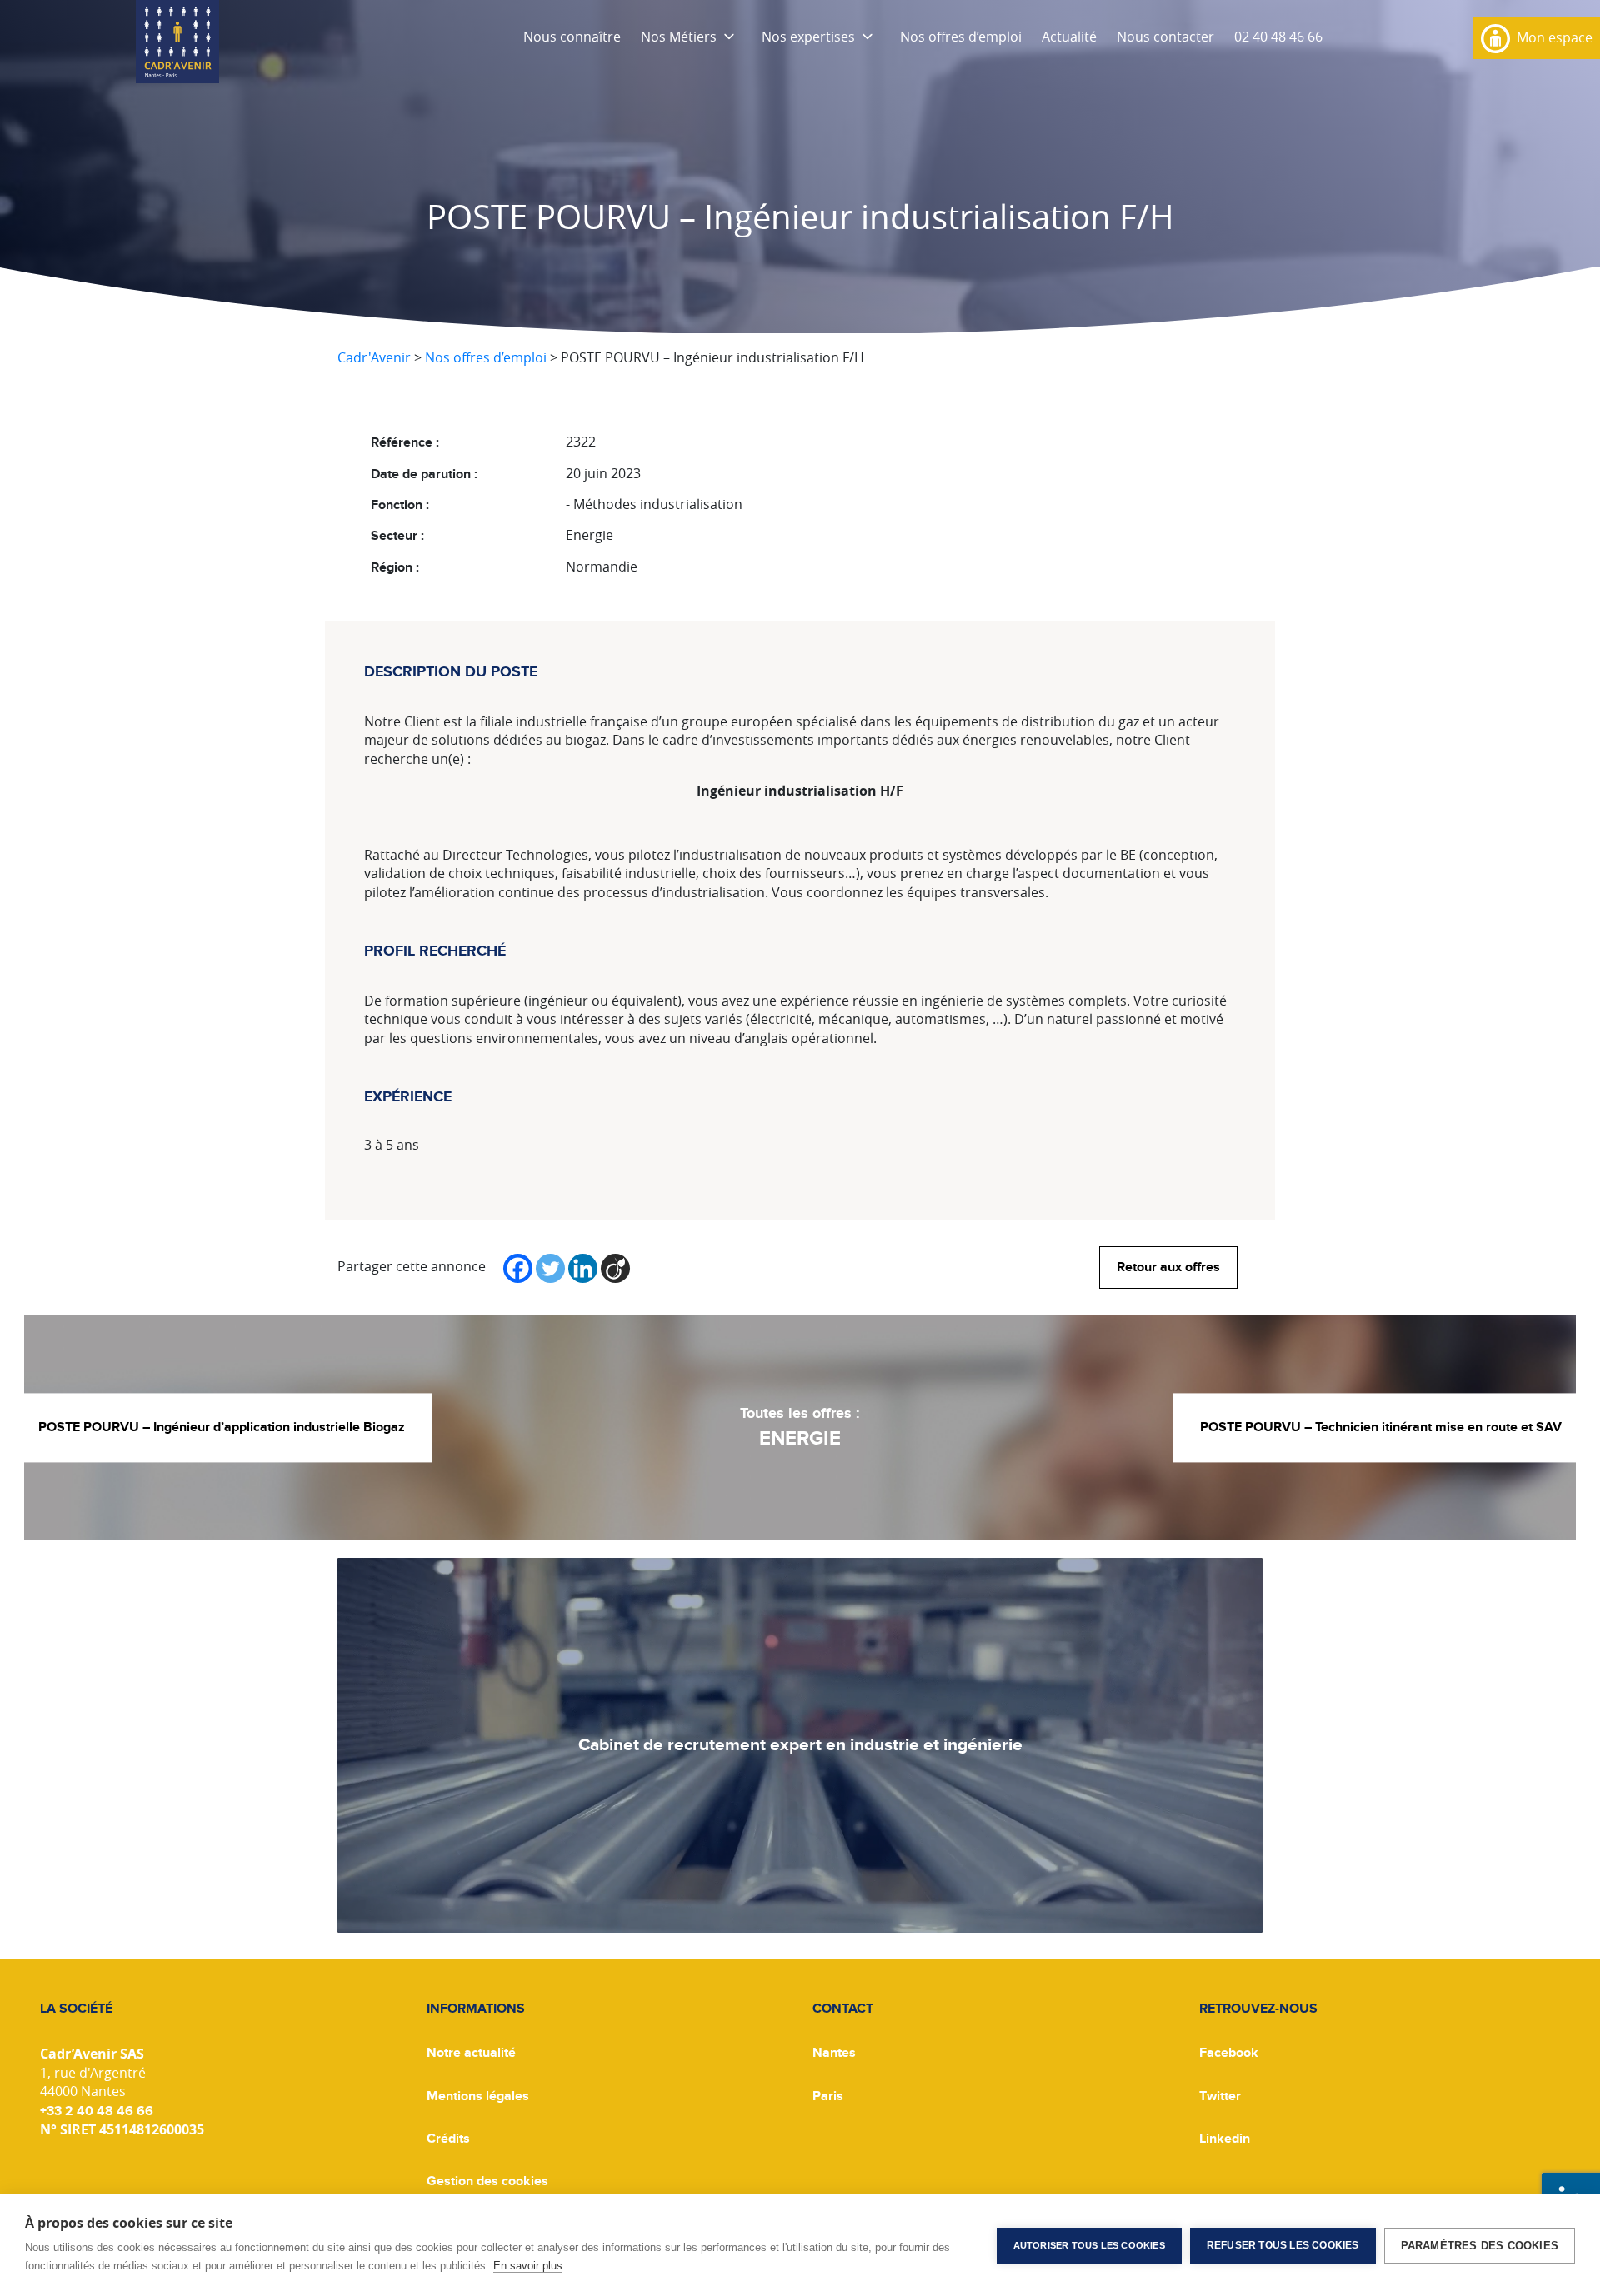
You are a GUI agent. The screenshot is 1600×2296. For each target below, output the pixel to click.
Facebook (1229, 2053)
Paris (828, 2096)
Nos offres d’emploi (961, 37)
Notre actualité (471, 2053)
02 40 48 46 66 (1278, 37)
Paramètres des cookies (1480, 2246)
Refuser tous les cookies (1283, 2245)
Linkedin (1225, 2139)
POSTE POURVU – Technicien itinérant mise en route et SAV (1381, 1428)
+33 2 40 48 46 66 (97, 2111)
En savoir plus (528, 2266)
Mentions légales (478, 2096)
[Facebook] (518, 1268)
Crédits (448, 2139)
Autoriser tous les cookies (1089, 2245)
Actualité (1069, 37)
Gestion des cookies (487, 2181)
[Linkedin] (583, 1268)
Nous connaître (572, 37)
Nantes (834, 2053)
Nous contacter (1165, 37)
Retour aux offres (1168, 1267)
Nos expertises (808, 37)
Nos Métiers (679, 37)
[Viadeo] (615, 1268)
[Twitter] (550, 1268)
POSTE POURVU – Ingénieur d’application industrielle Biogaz (222, 1428)
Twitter (1220, 2096)
